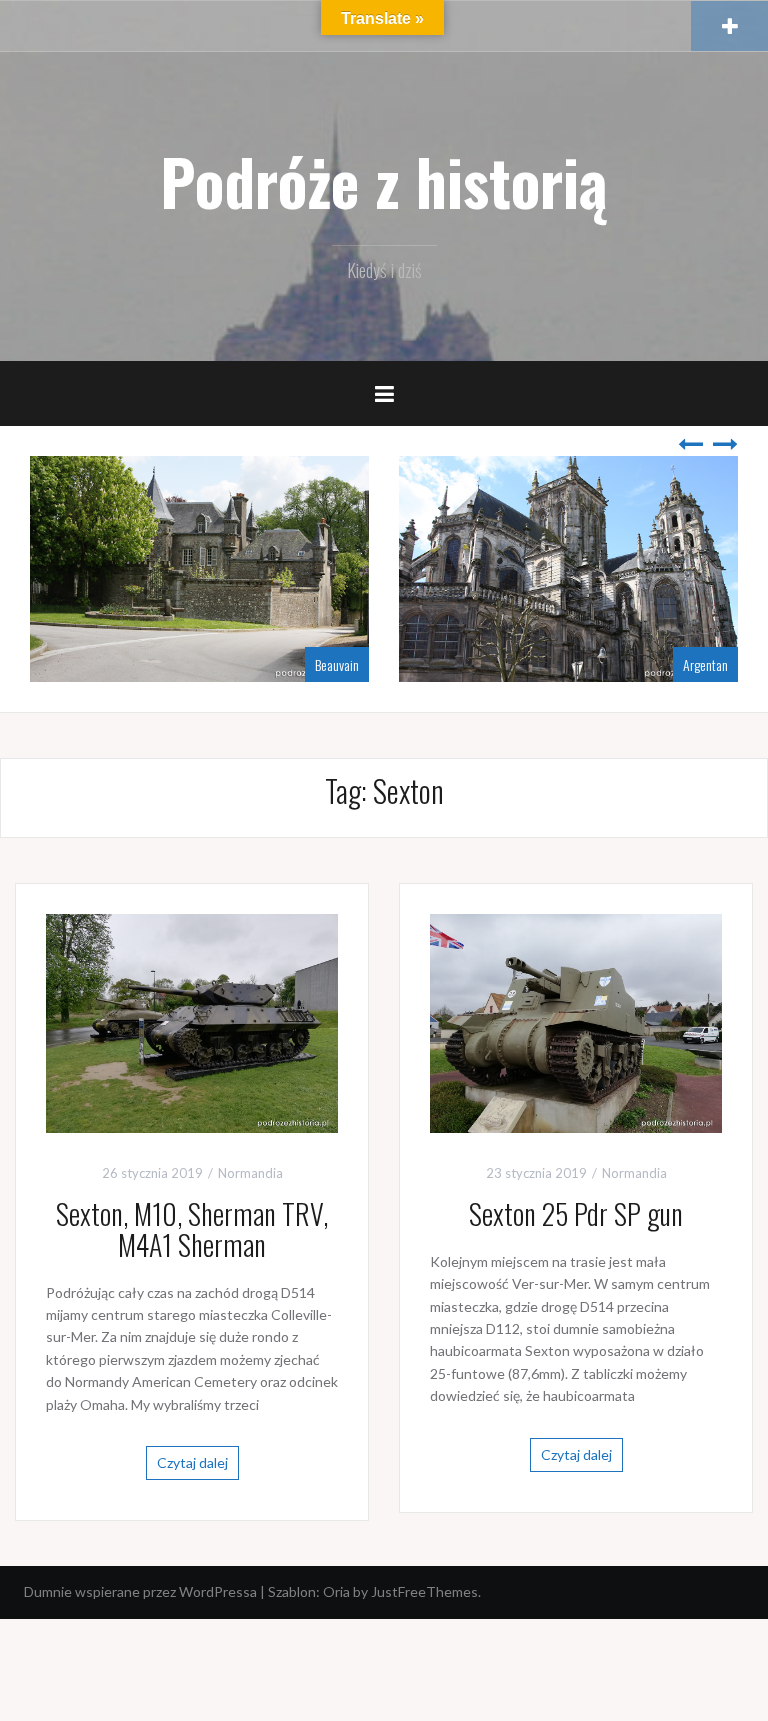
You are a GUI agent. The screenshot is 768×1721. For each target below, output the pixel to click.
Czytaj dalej (192, 1462)
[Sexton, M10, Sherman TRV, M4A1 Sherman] (192, 1021)
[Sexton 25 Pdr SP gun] (576, 1021)
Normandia (250, 1173)
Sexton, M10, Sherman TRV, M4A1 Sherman (192, 1229)
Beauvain (337, 664)
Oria (336, 1591)
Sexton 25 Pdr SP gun (576, 1213)
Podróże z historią (384, 181)
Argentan (705, 664)
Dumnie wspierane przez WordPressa (140, 1591)
